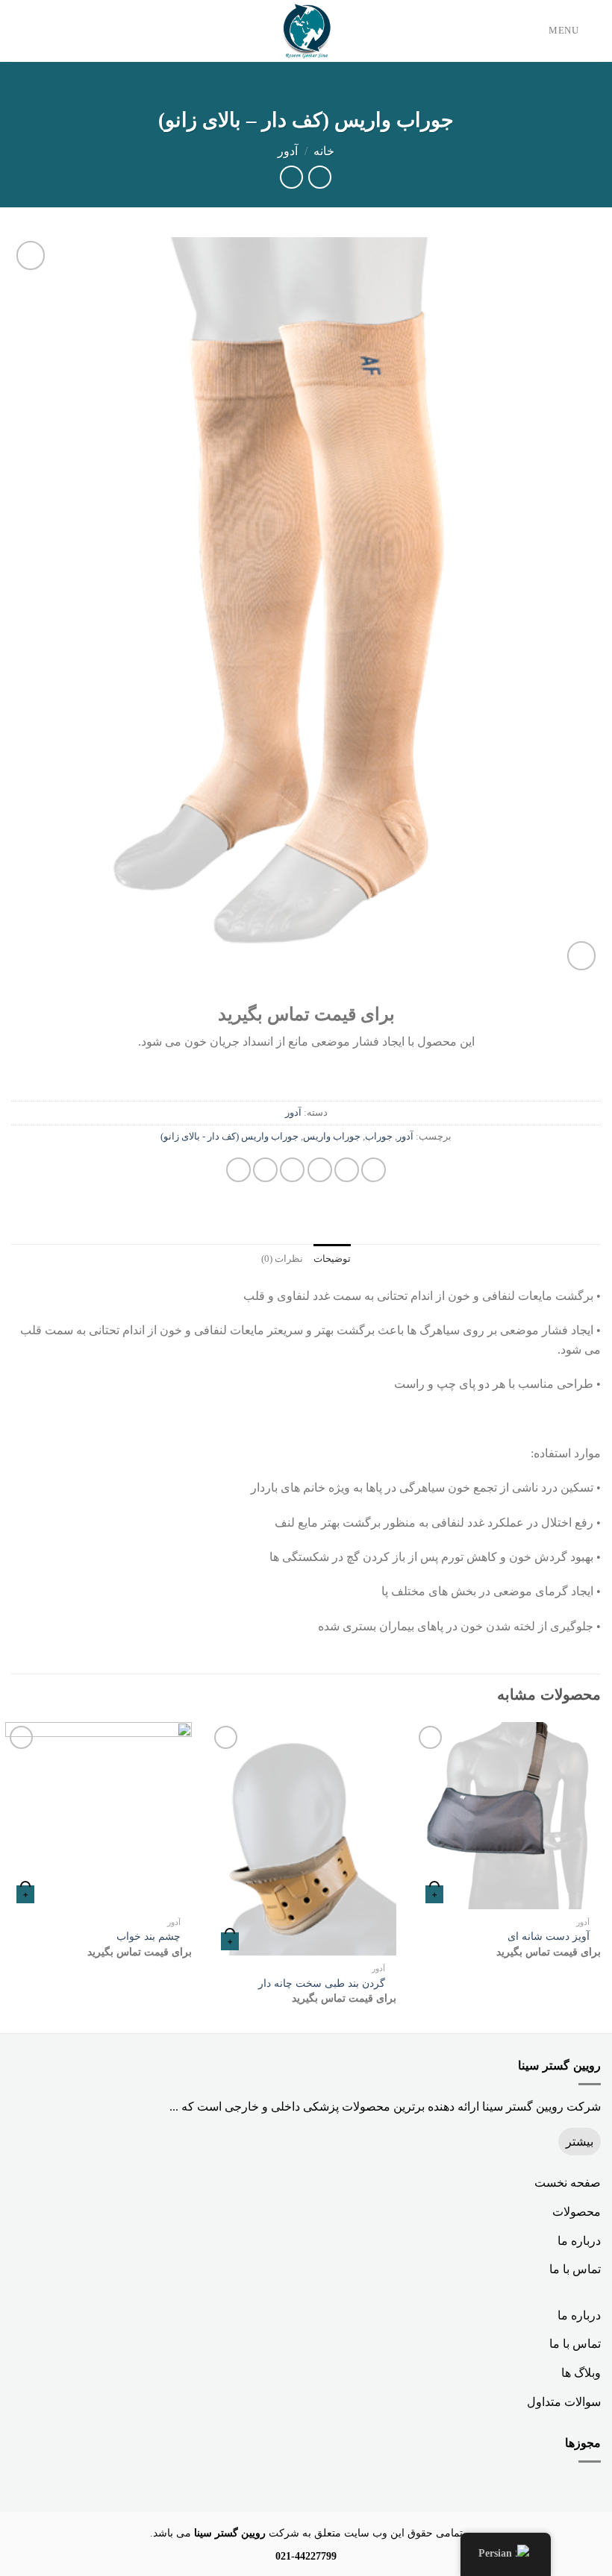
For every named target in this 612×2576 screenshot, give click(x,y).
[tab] (332, 1259)
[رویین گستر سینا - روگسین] (306, 31)
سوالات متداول (564, 2402)
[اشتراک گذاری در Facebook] (347, 1170)
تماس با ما (575, 2269)
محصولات (577, 2212)
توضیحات (332, 1259)
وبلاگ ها (581, 2373)
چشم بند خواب (149, 1936)
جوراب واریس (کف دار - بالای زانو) (229, 1137)
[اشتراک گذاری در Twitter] (320, 1170)
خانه (324, 151)
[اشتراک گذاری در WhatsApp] (374, 1170)
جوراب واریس (332, 1137)
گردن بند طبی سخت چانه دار (322, 1983)
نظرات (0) (282, 1259)
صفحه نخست (568, 2183)
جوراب (379, 1137)
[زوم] (582, 956)
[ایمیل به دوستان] (292, 1170)
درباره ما (579, 2241)
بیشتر (580, 2142)
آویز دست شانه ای (549, 1936)
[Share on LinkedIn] (238, 1170)
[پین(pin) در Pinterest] (265, 1170)
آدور (288, 151)
